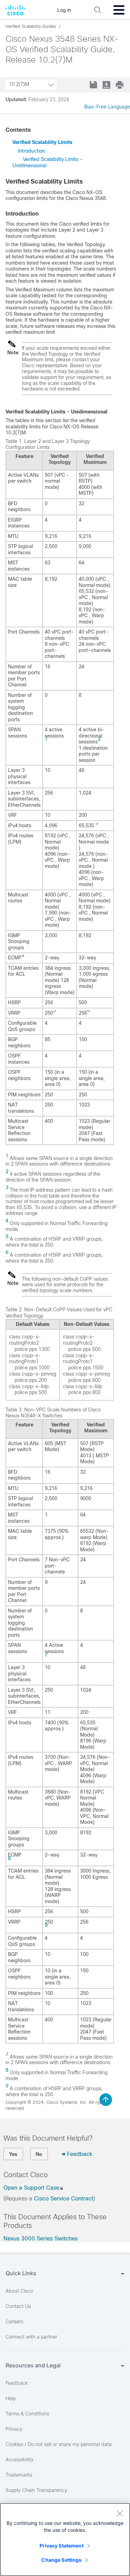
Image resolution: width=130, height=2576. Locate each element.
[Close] (120, 2513)
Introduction (31, 151)
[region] (65, 2539)
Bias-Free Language (107, 107)
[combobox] (31, 85)
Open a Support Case (31, 2188)
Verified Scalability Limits (42, 142)
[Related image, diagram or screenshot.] (12, 347)
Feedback (80, 2154)
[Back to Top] (106, 2100)
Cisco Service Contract (64, 2199)
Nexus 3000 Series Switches (41, 2239)
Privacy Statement (61, 2546)
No (39, 2154)
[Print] (120, 85)
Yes (13, 2154)
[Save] (94, 85)
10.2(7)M (19, 84)
